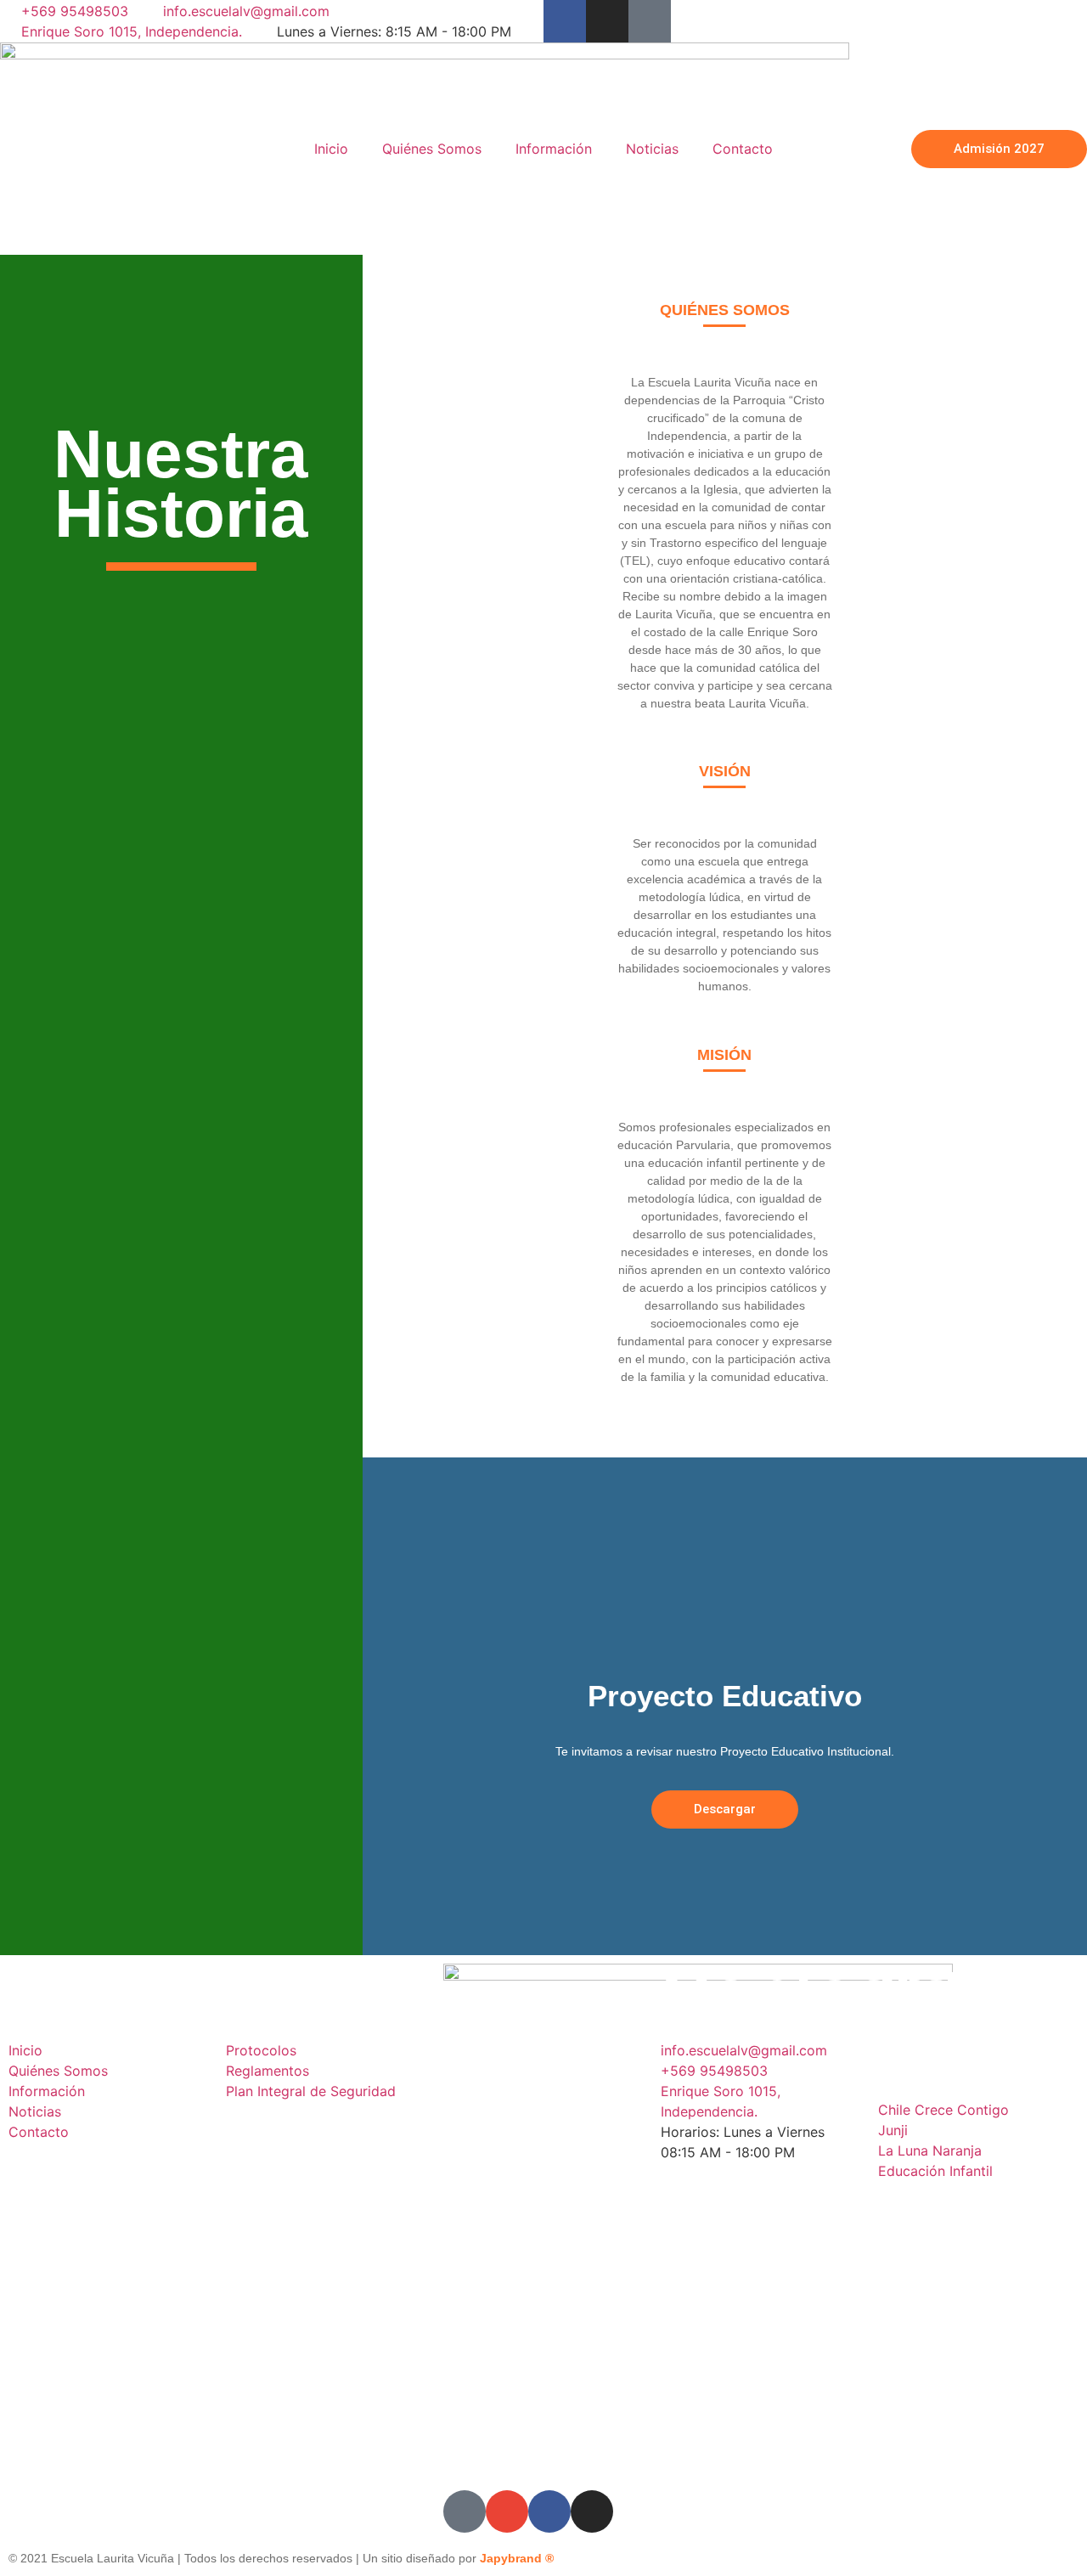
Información (554, 149)
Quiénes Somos (432, 149)
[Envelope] (507, 2511)
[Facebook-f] (565, 21)
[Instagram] (607, 21)
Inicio (331, 149)
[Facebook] (549, 2511)
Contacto (743, 149)
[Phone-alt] (650, 21)
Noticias (652, 149)
